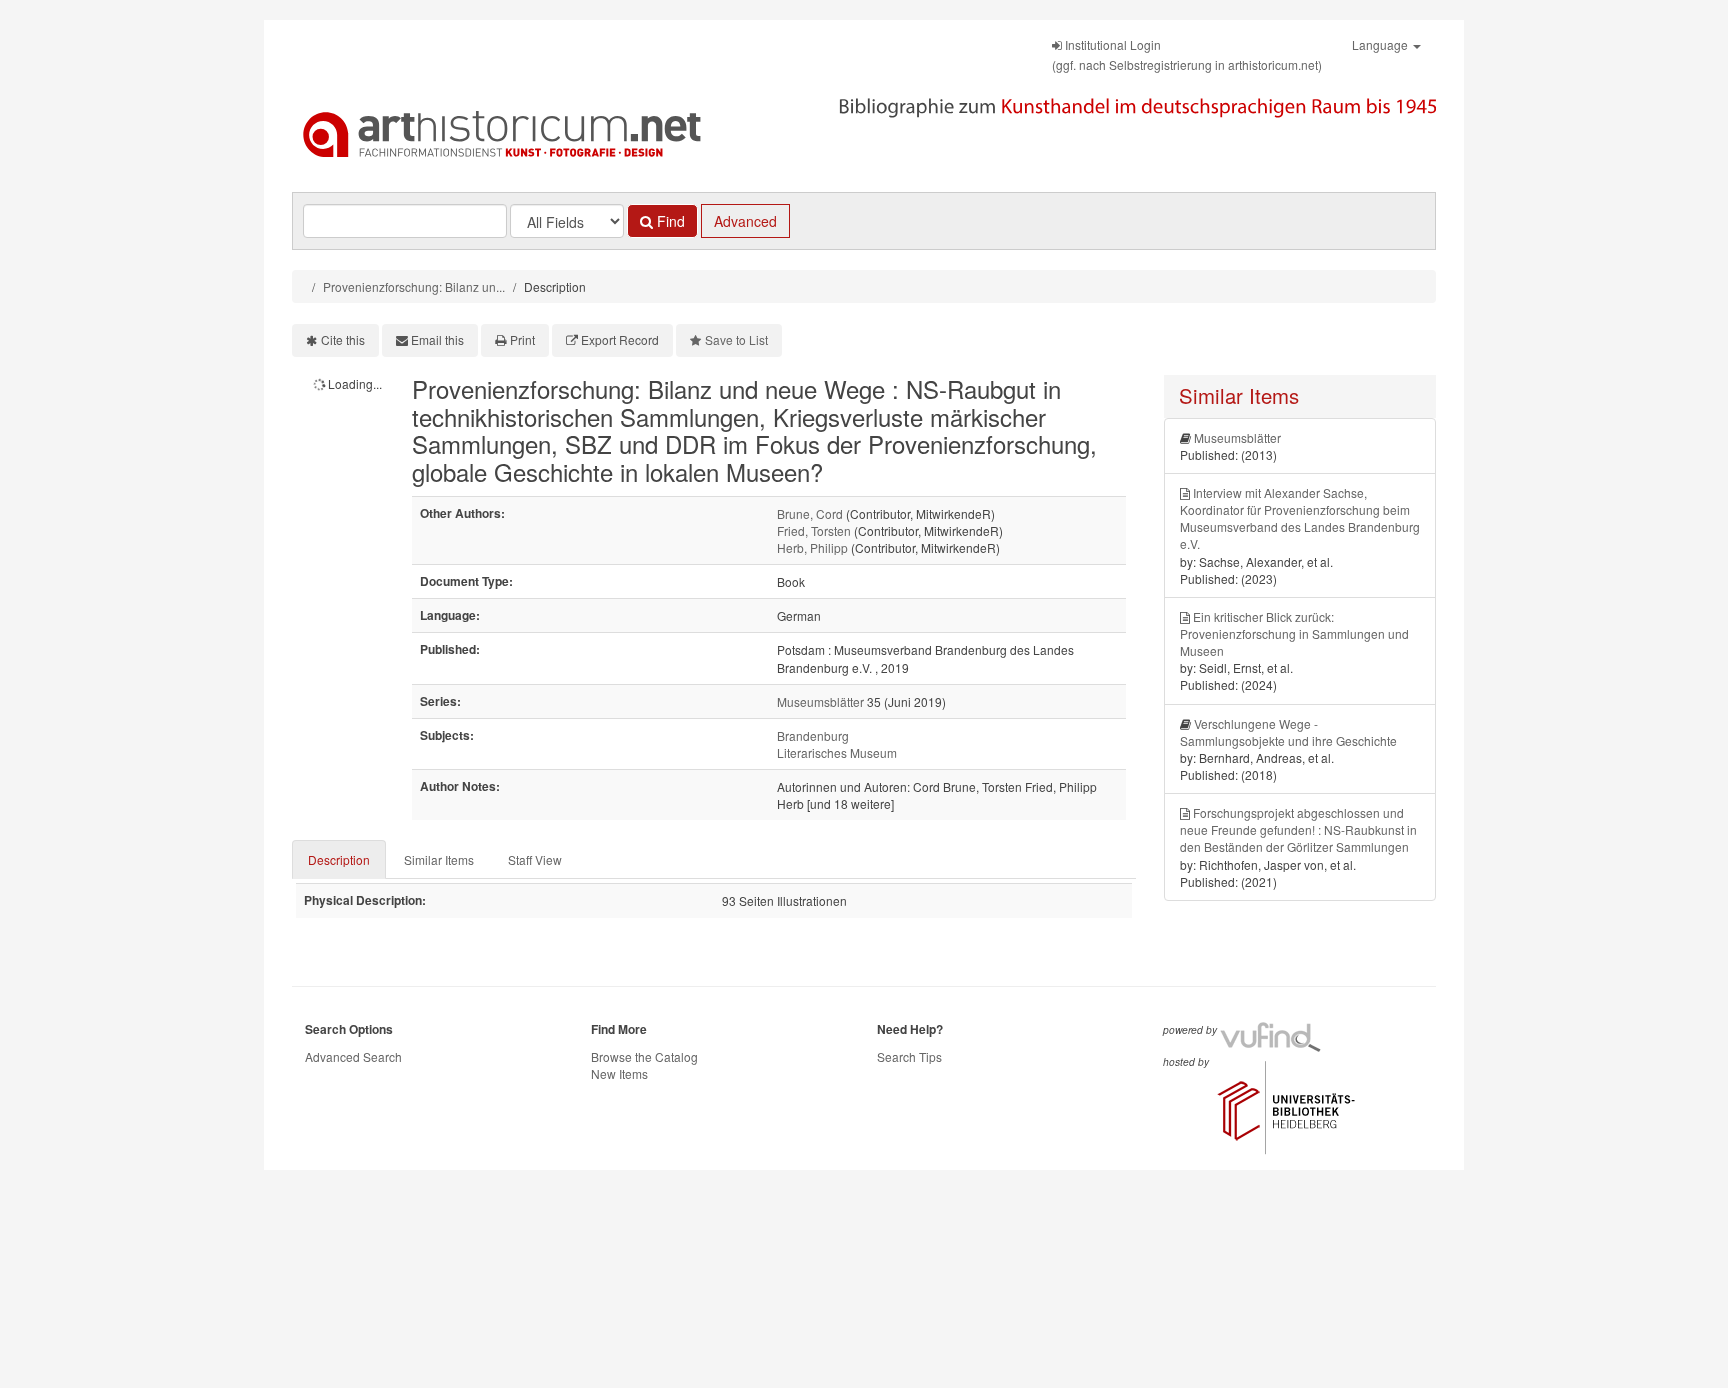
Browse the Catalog (644, 1056)
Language (1381, 44)
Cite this (343, 339)
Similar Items (439, 859)
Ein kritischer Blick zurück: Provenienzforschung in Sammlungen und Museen (1294, 633)
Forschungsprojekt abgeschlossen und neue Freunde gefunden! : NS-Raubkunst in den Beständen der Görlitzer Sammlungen (1298, 829)
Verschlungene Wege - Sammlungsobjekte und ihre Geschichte (1288, 732)
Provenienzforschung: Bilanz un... (414, 286)
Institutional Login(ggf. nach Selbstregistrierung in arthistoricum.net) (1187, 54)
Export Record (620, 339)
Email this (437, 339)
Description (339, 859)
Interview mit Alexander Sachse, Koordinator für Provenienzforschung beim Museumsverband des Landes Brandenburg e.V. (1300, 518)
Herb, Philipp (812, 547)
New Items (619, 1073)
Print (522, 339)
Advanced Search (353, 1056)
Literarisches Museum (837, 752)
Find (669, 221)
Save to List (736, 339)
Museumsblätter (820, 701)
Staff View (535, 859)
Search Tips (909, 1056)
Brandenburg (813, 735)
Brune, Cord (810, 513)
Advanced (745, 221)
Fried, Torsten (814, 530)
